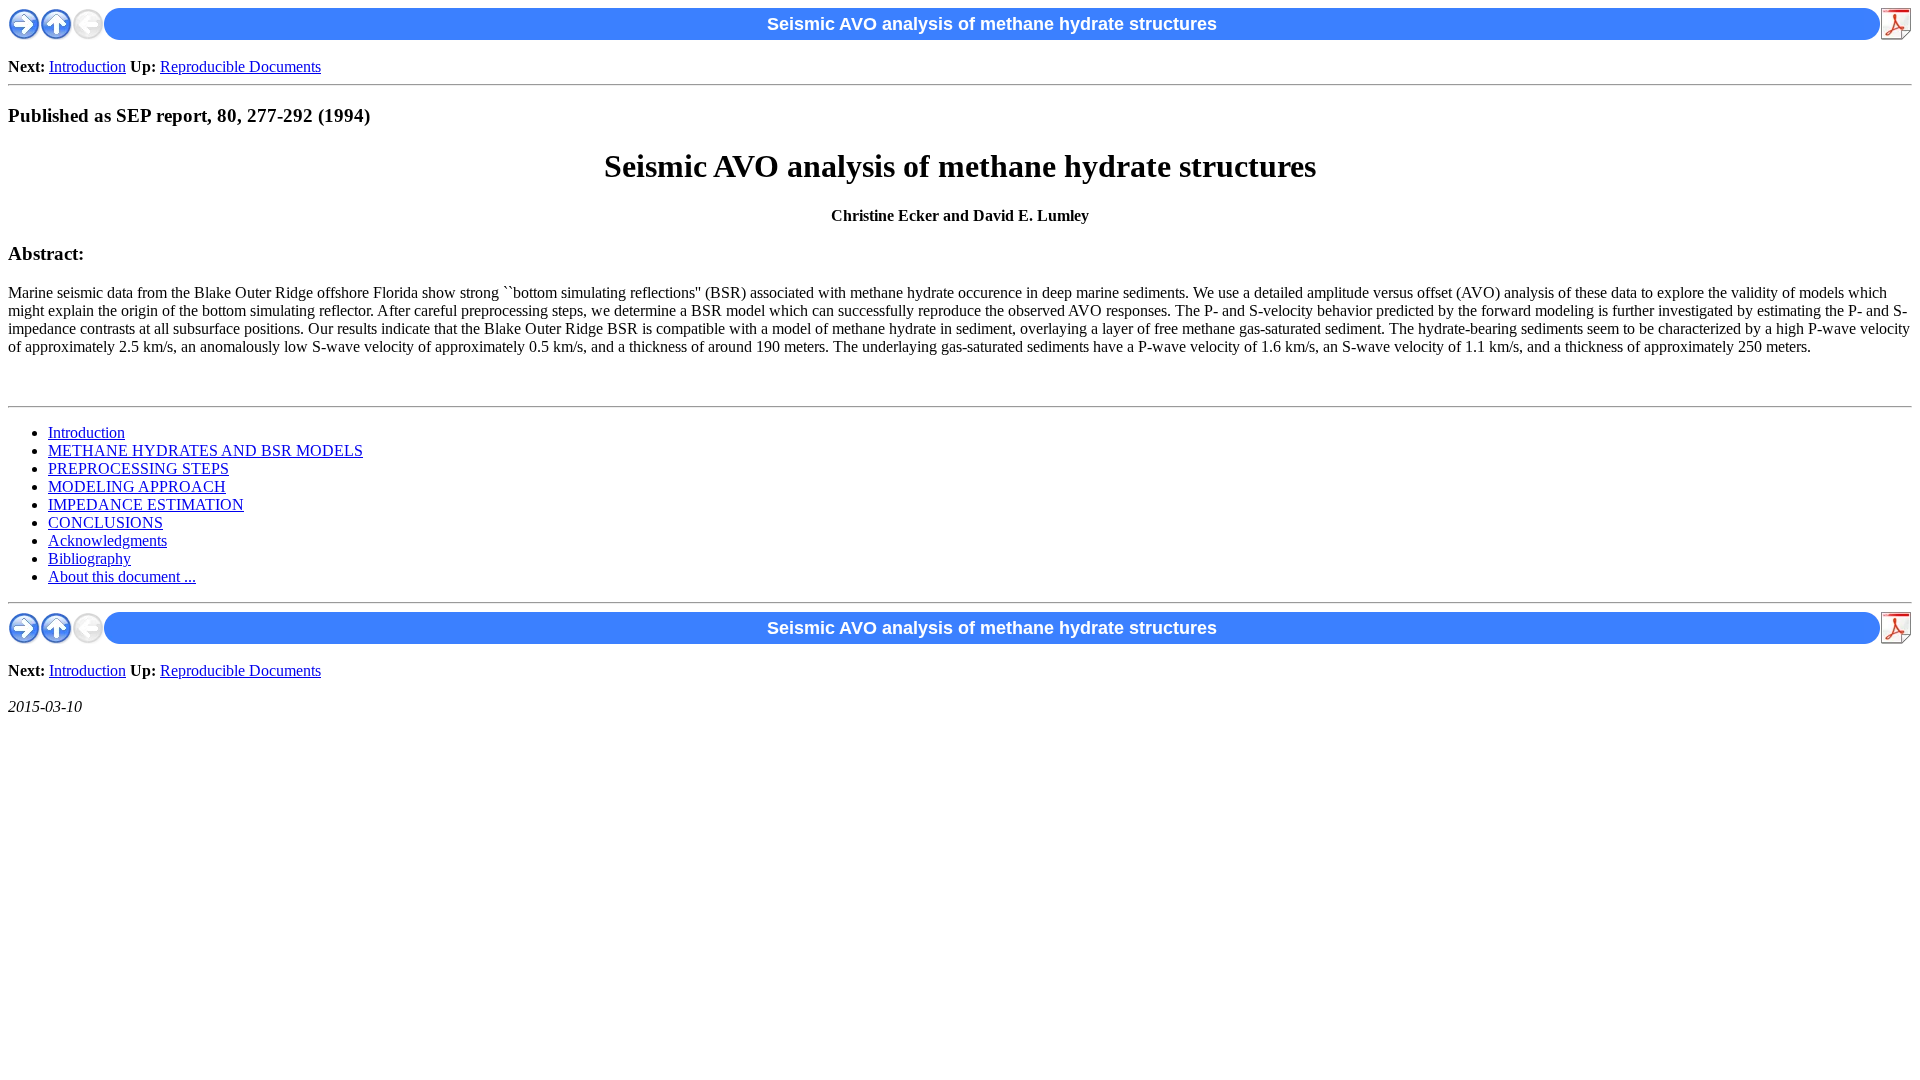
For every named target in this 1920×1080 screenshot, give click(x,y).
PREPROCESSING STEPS (138, 468)
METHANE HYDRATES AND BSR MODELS (205, 450)
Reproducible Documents (240, 66)
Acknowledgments (107, 540)
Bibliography (89, 558)
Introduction (87, 66)
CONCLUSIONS (105, 522)
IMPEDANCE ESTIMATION (146, 504)
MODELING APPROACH (137, 486)
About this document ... (122, 576)
